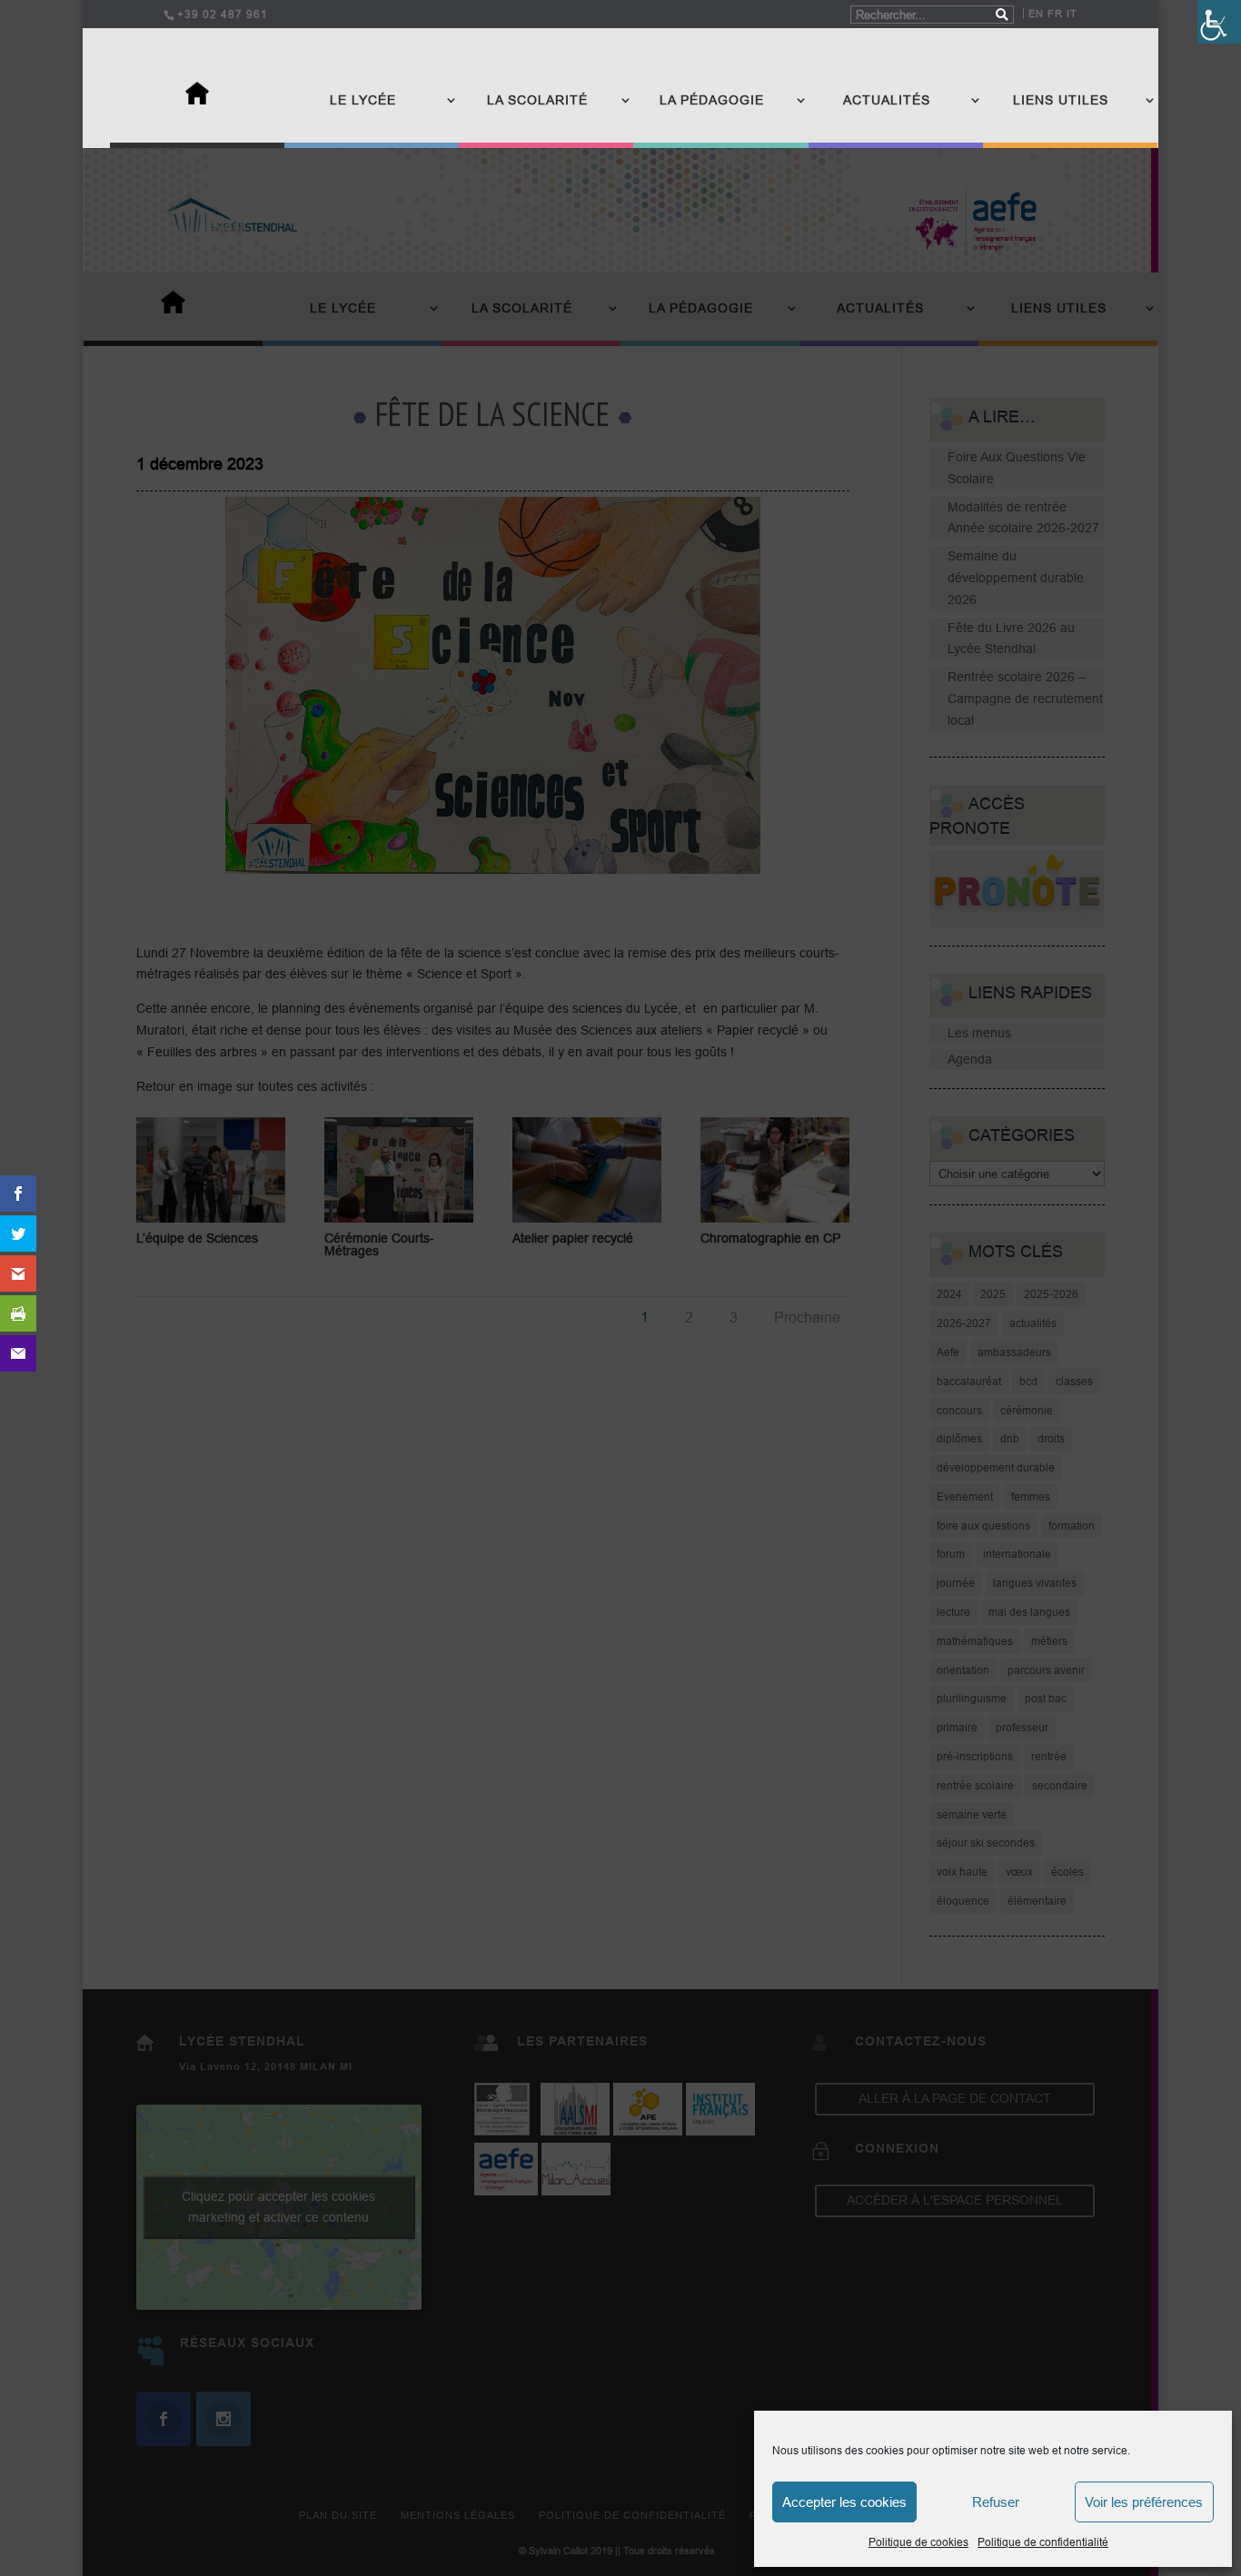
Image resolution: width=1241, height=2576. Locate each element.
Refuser (996, 2502)
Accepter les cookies (844, 2502)
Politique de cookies (918, 2542)
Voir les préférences (1144, 2502)
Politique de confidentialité (1043, 2542)
